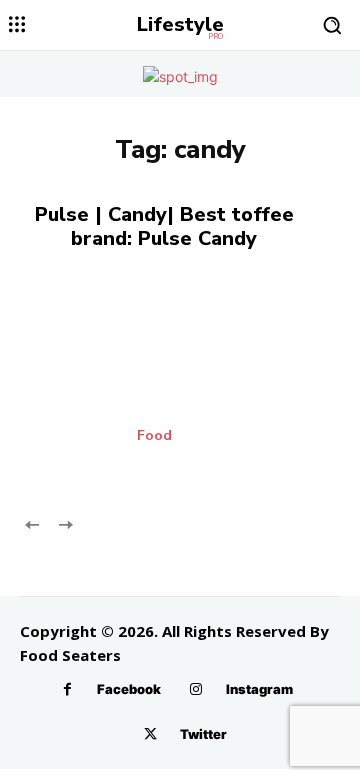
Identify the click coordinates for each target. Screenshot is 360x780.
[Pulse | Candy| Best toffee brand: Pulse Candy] (180, 379)
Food (154, 436)
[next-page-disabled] (64, 523)
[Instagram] (196, 689)
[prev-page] (32, 523)
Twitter (203, 734)
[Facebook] (67, 689)
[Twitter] (150, 734)
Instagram (259, 689)
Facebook (129, 689)
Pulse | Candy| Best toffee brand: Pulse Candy (164, 226)
